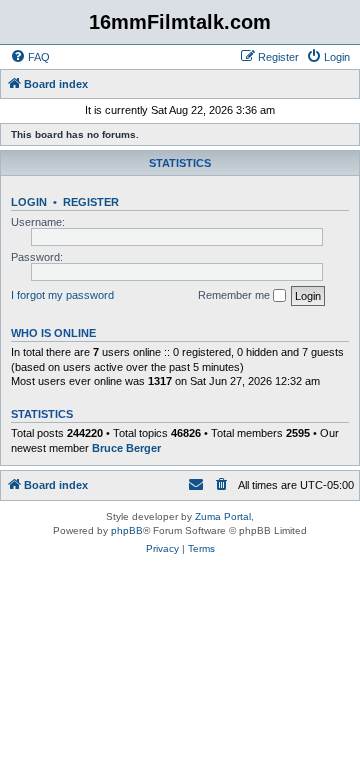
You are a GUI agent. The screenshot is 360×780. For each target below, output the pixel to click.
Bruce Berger (126, 448)
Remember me (235, 295)
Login (29, 202)
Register (91, 202)
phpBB (127, 530)
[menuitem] (30, 57)
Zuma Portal (223, 516)
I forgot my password (62, 295)
